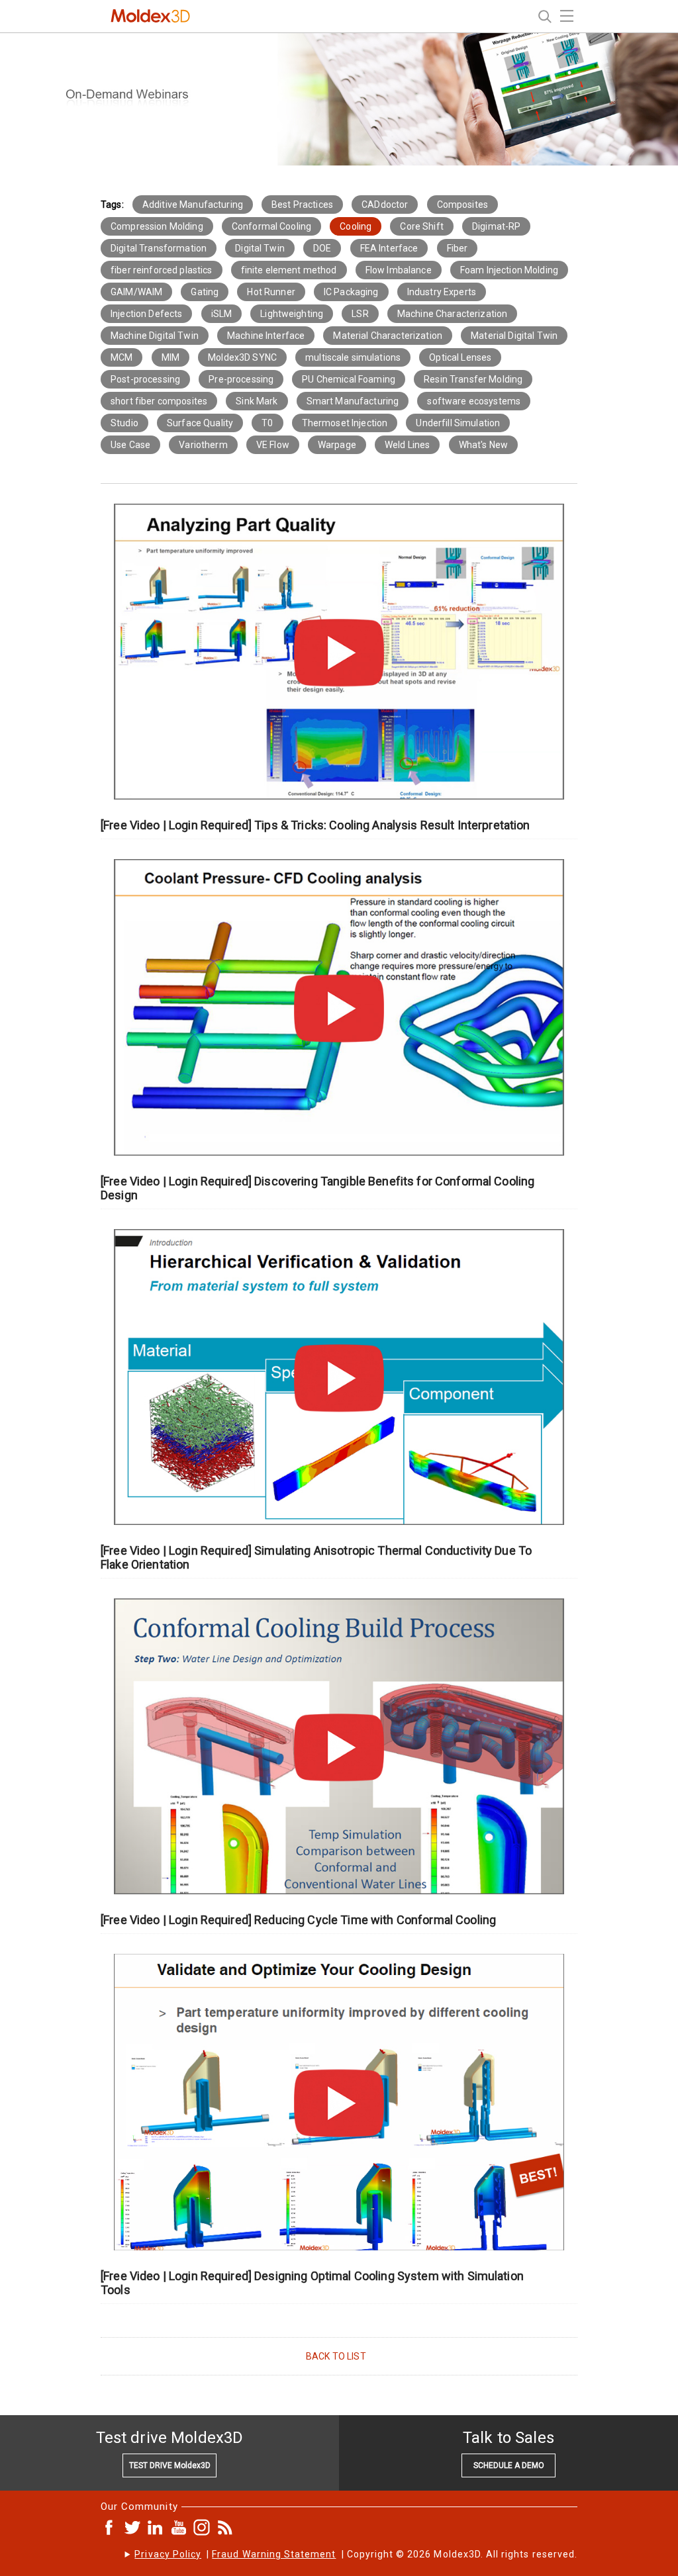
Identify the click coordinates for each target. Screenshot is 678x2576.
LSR (360, 314)
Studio (124, 423)
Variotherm (203, 445)
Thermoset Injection (345, 423)
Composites (462, 205)
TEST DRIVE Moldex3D (170, 2465)
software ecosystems (474, 401)
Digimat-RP (496, 226)
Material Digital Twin (514, 336)
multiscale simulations (353, 357)
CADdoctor (385, 205)
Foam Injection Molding (509, 270)
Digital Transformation (159, 248)
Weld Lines (407, 445)
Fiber (458, 248)
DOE (322, 248)
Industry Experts (442, 292)
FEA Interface (389, 248)
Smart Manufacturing (353, 401)
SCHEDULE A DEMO (509, 2465)
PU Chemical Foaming (349, 379)
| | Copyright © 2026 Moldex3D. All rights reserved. (356, 2554)
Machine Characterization (452, 314)
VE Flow (273, 445)
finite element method (289, 270)
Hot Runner (271, 292)
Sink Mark (257, 401)
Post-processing (145, 379)
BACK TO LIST (336, 2356)
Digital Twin (260, 248)
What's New (483, 445)
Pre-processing (241, 379)
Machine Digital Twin (155, 336)
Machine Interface (266, 336)
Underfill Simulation (458, 423)
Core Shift (421, 226)
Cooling (356, 226)
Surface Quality (200, 423)
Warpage (337, 445)
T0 (267, 423)
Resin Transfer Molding (473, 379)
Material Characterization (388, 336)
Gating (205, 292)
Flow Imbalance (399, 270)
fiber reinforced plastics (162, 270)
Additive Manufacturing (193, 205)
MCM (121, 357)
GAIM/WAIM (136, 292)
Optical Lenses (460, 357)
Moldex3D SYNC (242, 357)
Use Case (130, 445)
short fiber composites (159, 401)
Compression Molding (157, 226)
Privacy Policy (168, 2554)
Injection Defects (146, 314)
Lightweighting (292, 314)
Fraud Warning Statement (274, 2554)
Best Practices (302, 205)
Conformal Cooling (271, 226)
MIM (170, 357)
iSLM (222, 314)
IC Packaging (351, 292)
